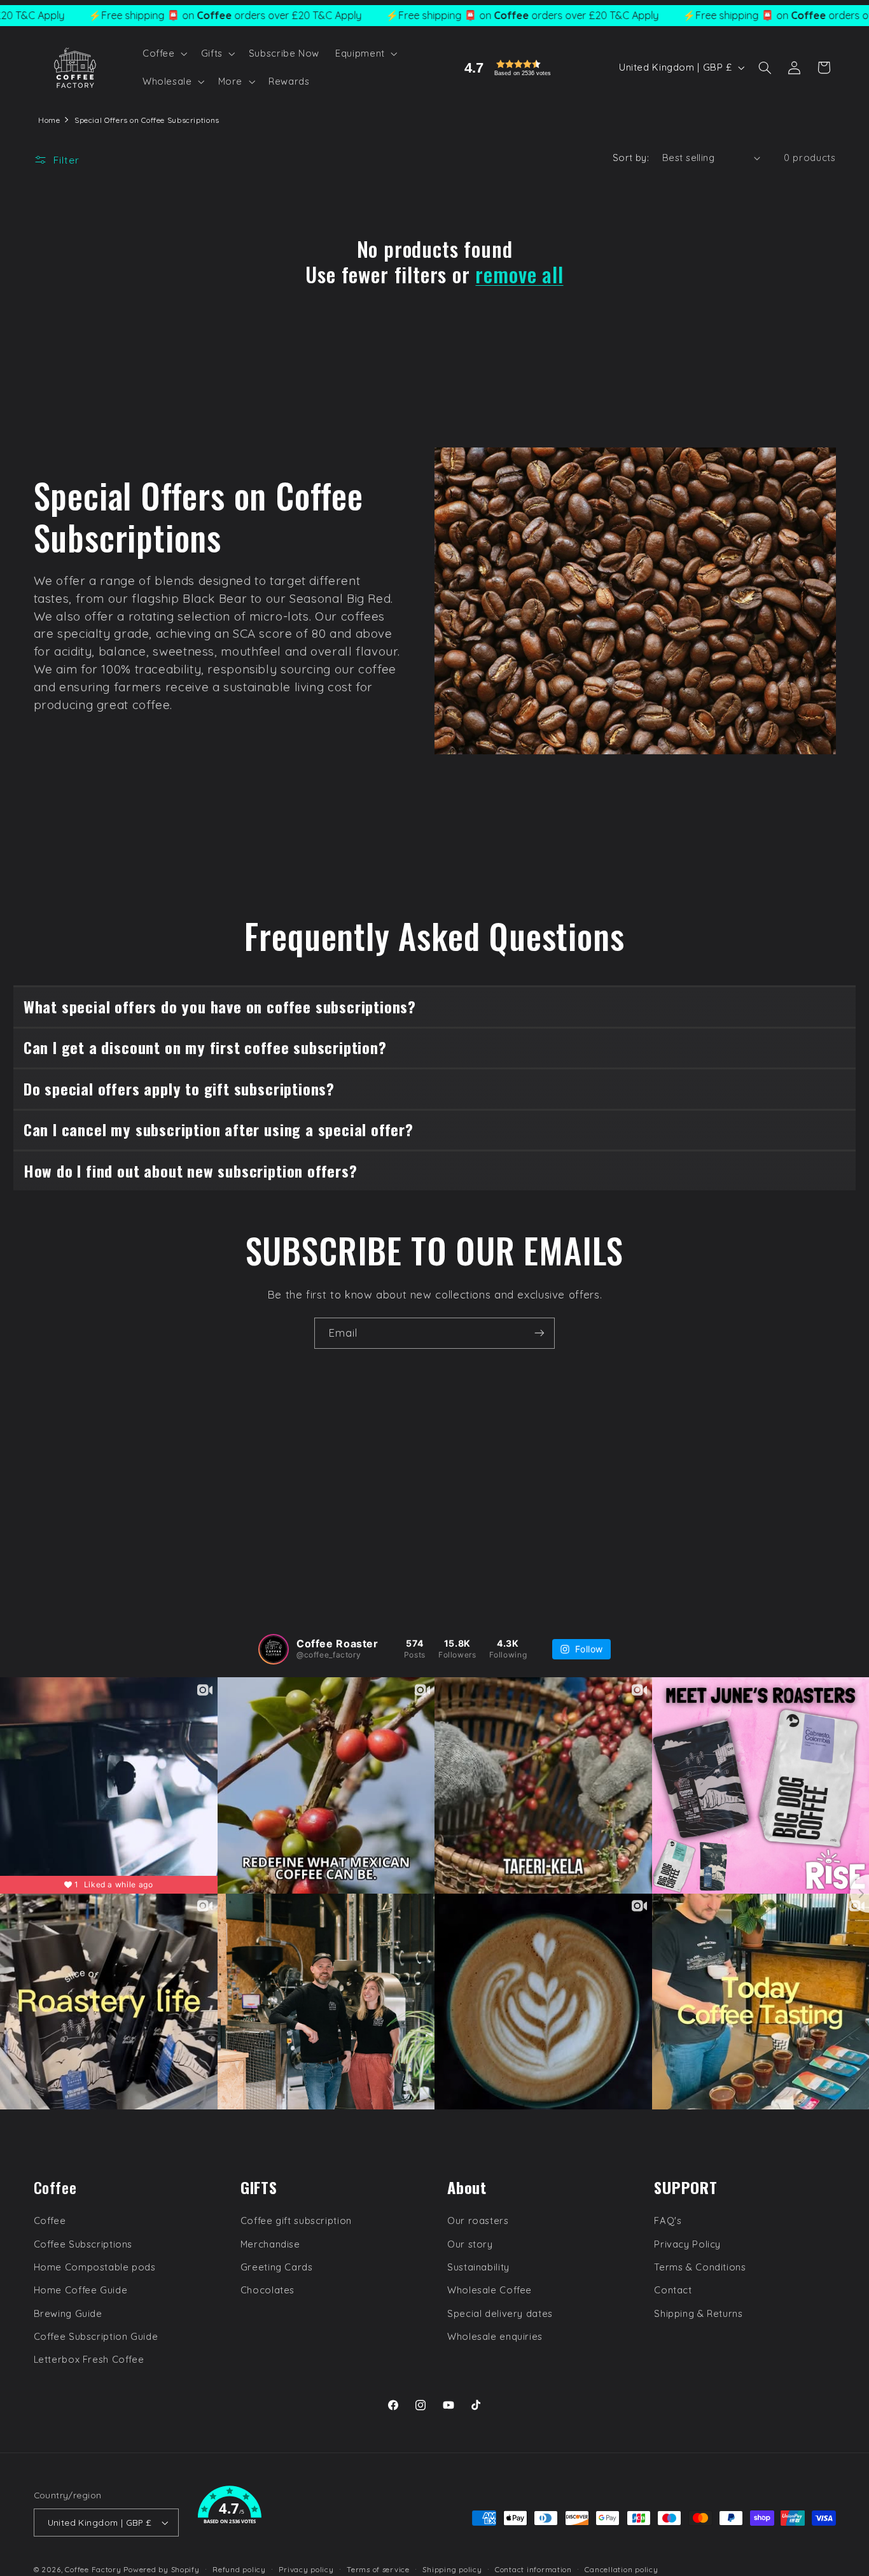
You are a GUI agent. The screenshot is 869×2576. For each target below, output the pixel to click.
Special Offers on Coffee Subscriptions (147, 120)
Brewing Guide (68, 2313)
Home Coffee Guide (81, 2290)
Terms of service (378, 2569)
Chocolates (268, 2290)
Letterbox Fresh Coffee (89, 2360)
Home (49, 120)
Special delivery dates (500, 2313)
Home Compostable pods (95, 2267)
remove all (519, 274)
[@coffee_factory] (274, 1649)
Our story (470, 2244)
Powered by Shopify (161, 2569)
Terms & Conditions (700, 2267)
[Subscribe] (539, 1333)
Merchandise (270, 2244)
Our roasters (478, 2221)
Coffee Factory (93, 2569)
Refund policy (239, 2569)
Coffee (50, 2221)
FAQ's (668, 2221)
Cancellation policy (621, 2569)
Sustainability (478, 2267)
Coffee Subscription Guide (96, 2336)
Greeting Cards (277, 2267)
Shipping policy (452, 2569)
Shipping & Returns (698, 2313)
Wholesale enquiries (495, 2336)
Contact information (533, 2569)
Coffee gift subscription (296, 2221)
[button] (163, 53)
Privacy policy (306, 2569)
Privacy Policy (687, 2244)
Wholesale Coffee (490, 2290)
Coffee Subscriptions (83, 2244)
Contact (673, 2290)
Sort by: (631, 158)
